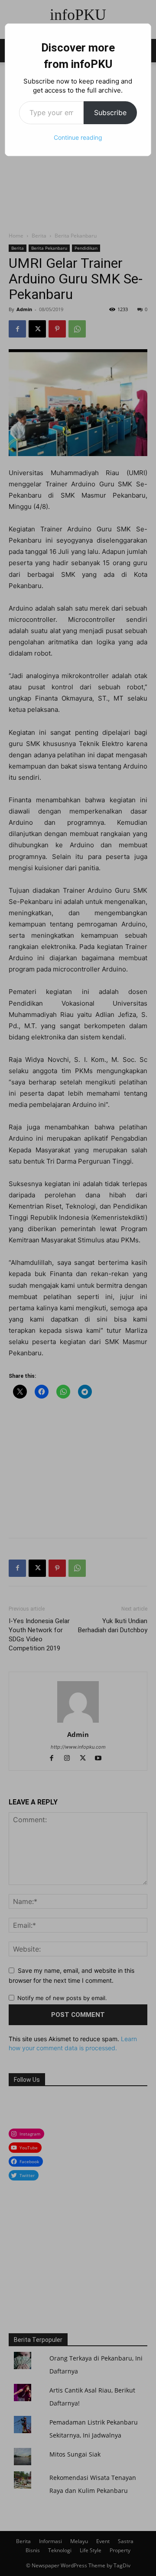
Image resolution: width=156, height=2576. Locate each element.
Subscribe (110, 113)
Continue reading (78, 137)
